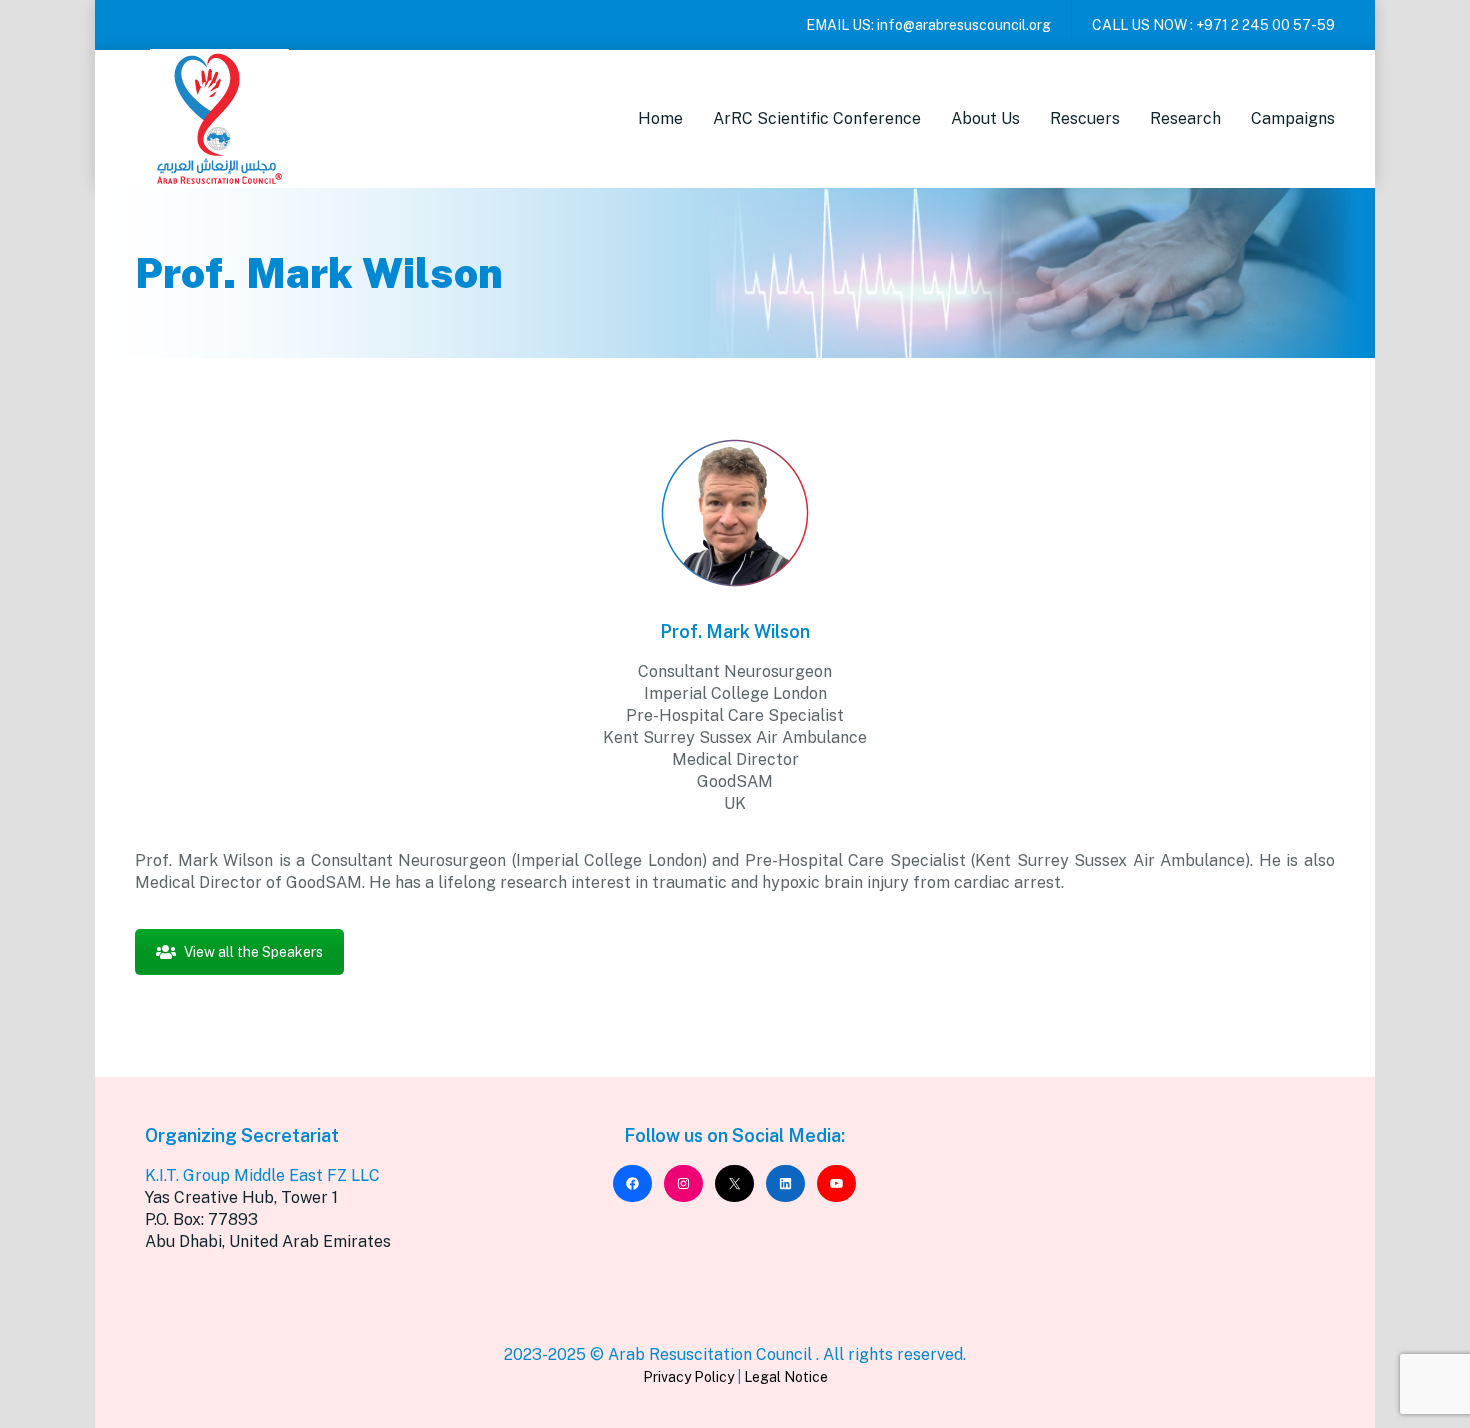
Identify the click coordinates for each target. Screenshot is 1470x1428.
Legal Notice (786, 1377)
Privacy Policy (688, 1377)
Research (1185, 118)
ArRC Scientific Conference (817, 118)
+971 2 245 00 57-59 (1265, 25)
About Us (985, 118)
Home (660, 118)
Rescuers (1085, 118)
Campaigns (1293, 118)
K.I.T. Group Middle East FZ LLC (262, 1175)
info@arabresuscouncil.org (964, 25)
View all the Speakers (253, 952)
